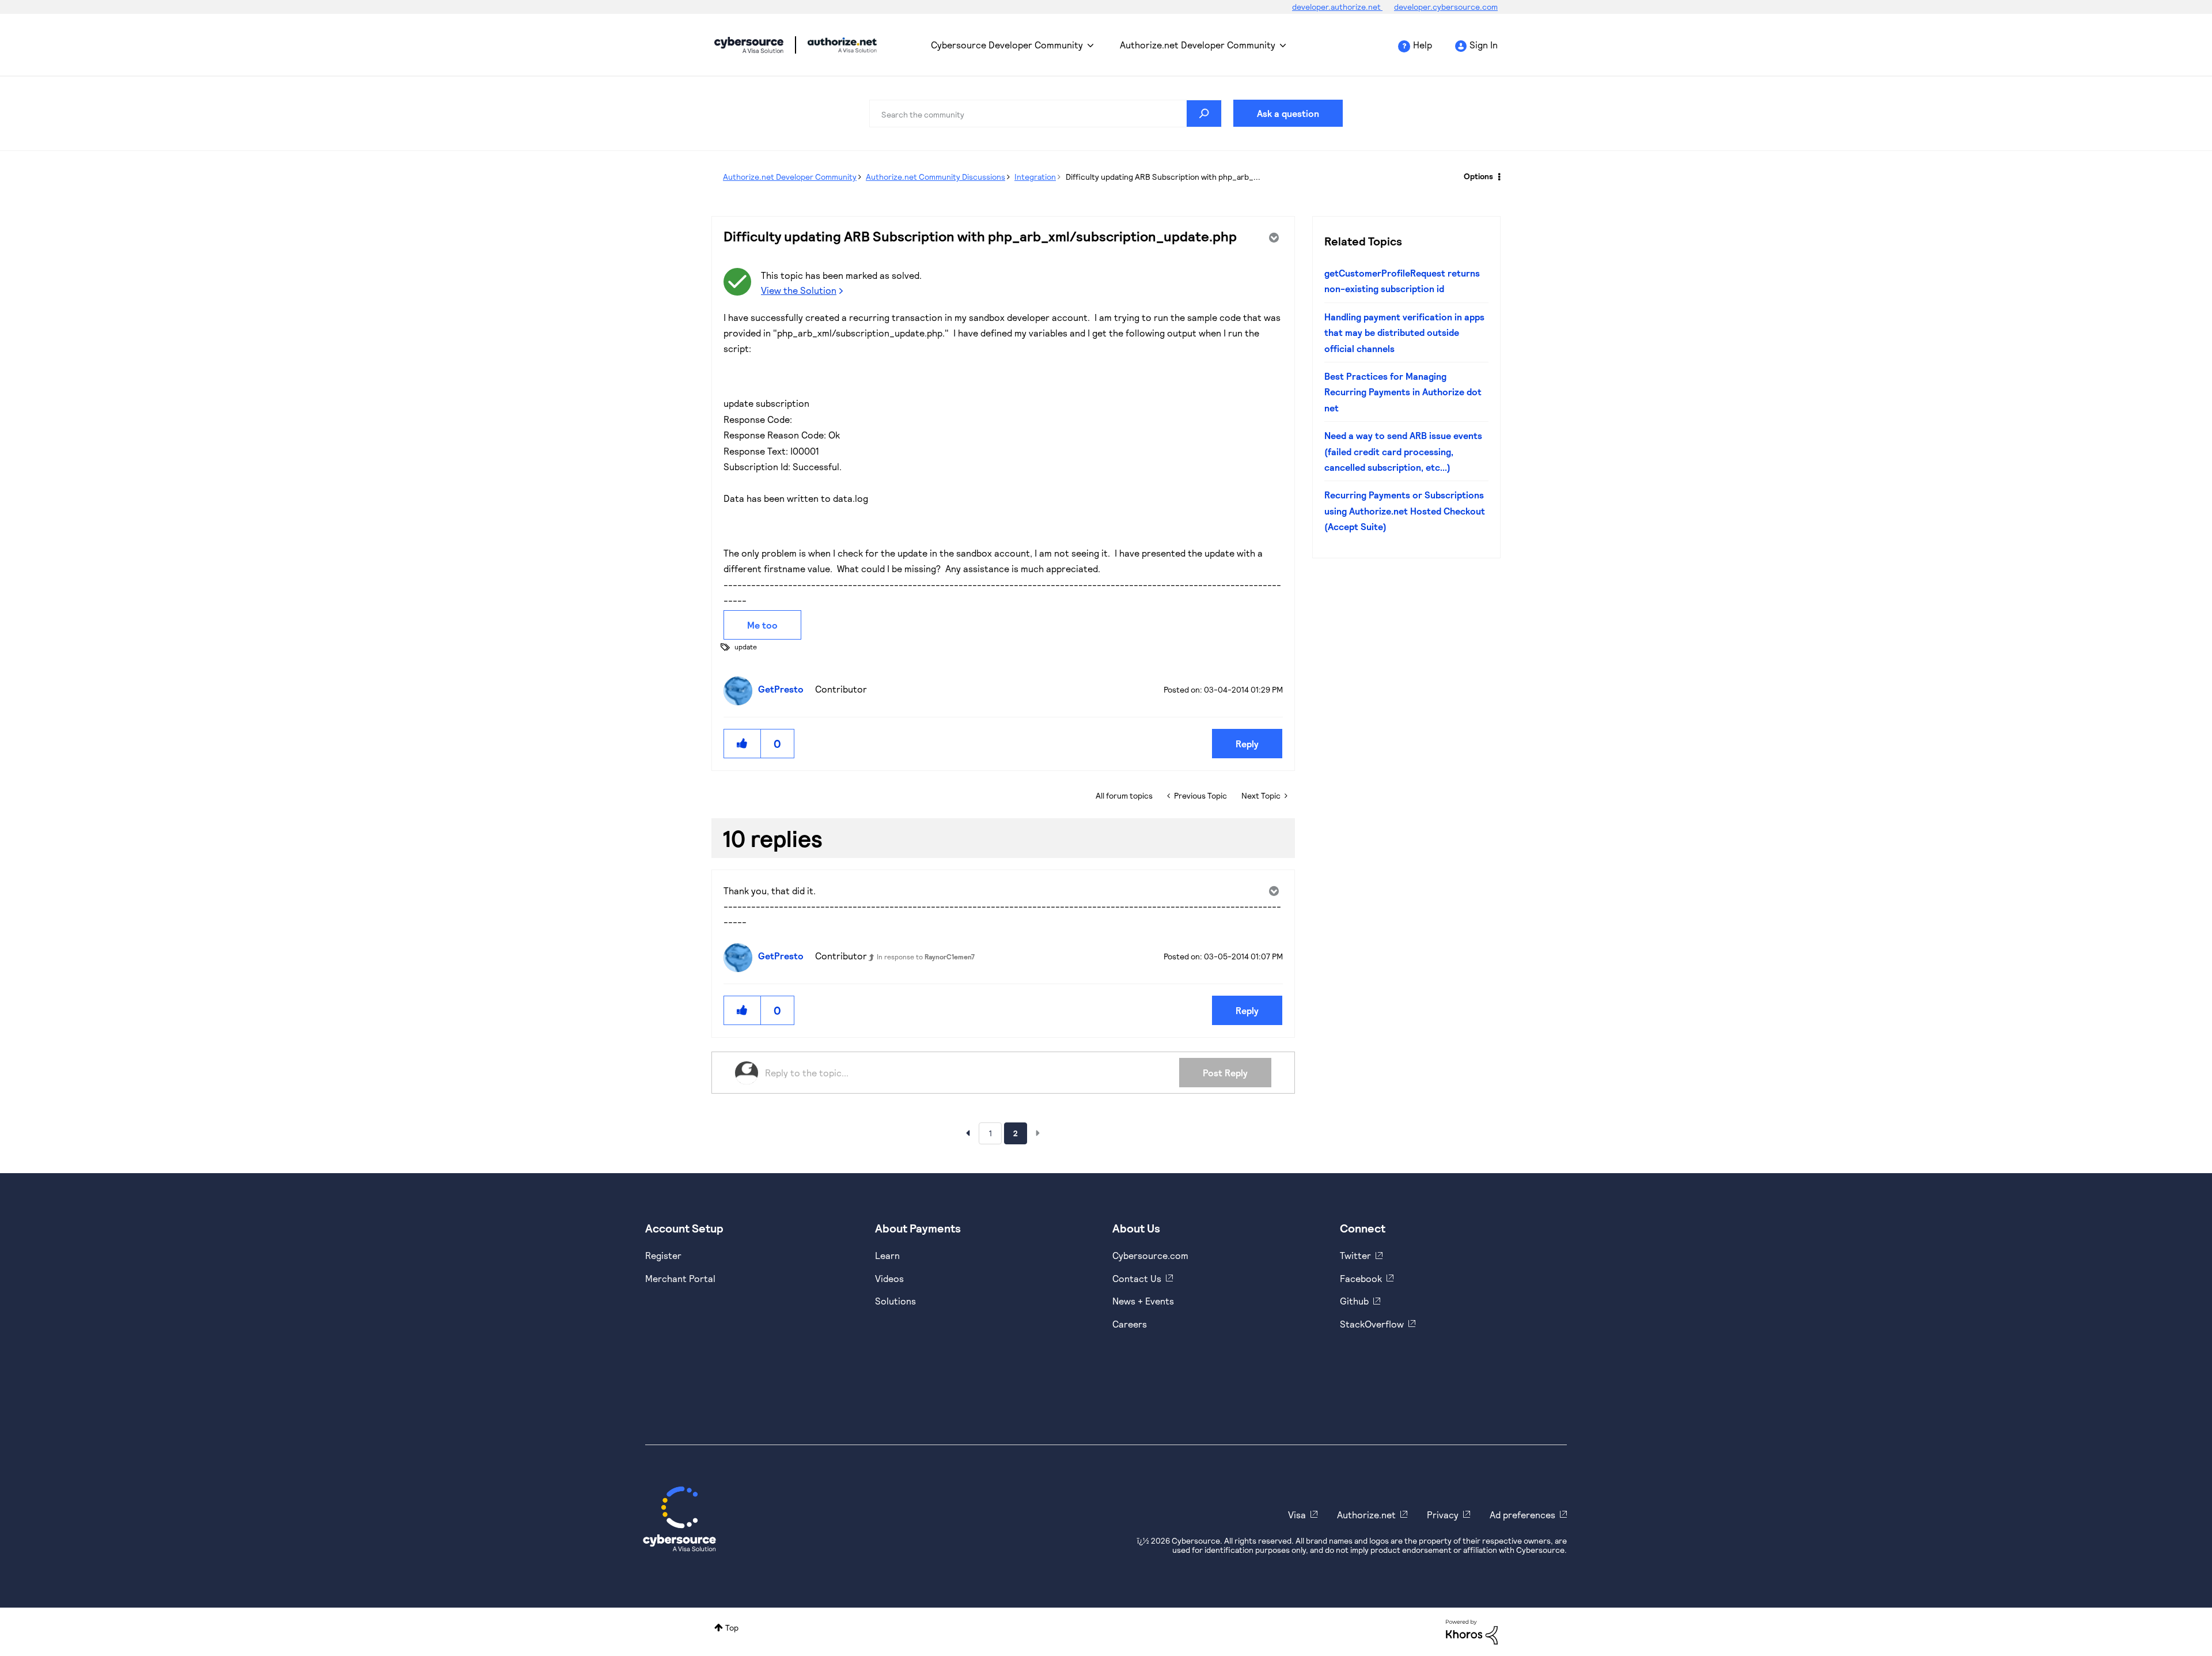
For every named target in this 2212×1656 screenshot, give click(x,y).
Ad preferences (1522, 1515)
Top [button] (732, 1627)
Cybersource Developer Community (749, 45)
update (746, 646)
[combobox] (1046, 114)
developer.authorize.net (1337, 7)
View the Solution (799, 290)
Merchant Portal (680, 1278)
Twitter (1355, 1255)
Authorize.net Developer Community (1198, 45)
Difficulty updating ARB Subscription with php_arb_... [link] (1163, 177)
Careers (1130, 1324)
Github (1354, 1301)
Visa (1297, 1515)
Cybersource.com (1150, 1255)
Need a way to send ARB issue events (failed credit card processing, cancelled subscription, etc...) (1403, 451)
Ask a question (1288, 113)
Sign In (1484, 45)
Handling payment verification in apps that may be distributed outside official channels (1404, 332)
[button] (743, 744)
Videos (889, 1278)
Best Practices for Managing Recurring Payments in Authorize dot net (1403, 392)
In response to (926, 956)
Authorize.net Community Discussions (935, 177)
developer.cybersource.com (1446, 7)
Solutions (895, 1301)
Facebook (1361, 1278)
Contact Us (1137, 1278)
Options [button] (1478, 176)
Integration (1035, 177)
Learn (887, 1255)
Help (1423, 45)
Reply (1247, 744)
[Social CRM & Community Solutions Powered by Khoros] (1472, 1631)
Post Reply (1225, 1073)
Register (663, 1255)
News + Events (1143, 1301)
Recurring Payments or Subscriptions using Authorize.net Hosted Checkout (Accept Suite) (1405, 511)
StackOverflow (1372, 1324)
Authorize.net (1366, 1515)
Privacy (1443, 1515)
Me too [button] (762, 625)
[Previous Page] (968, 1133)
